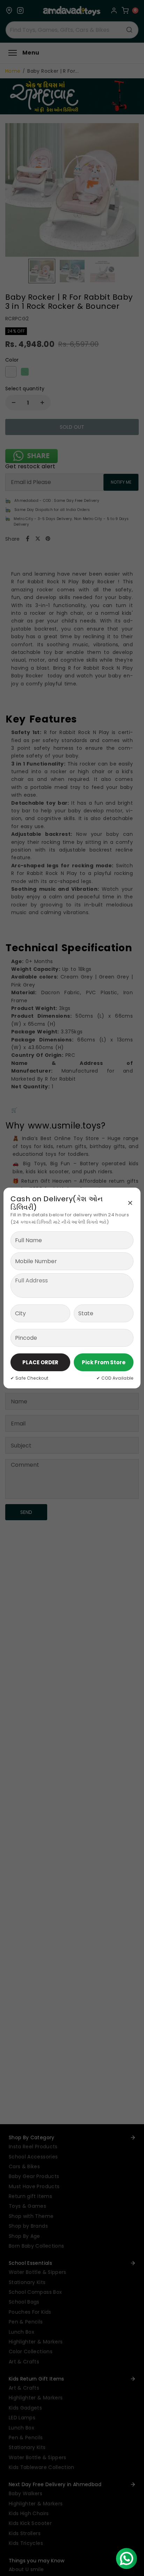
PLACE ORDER (40, 1362)
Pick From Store (104, 1362)
